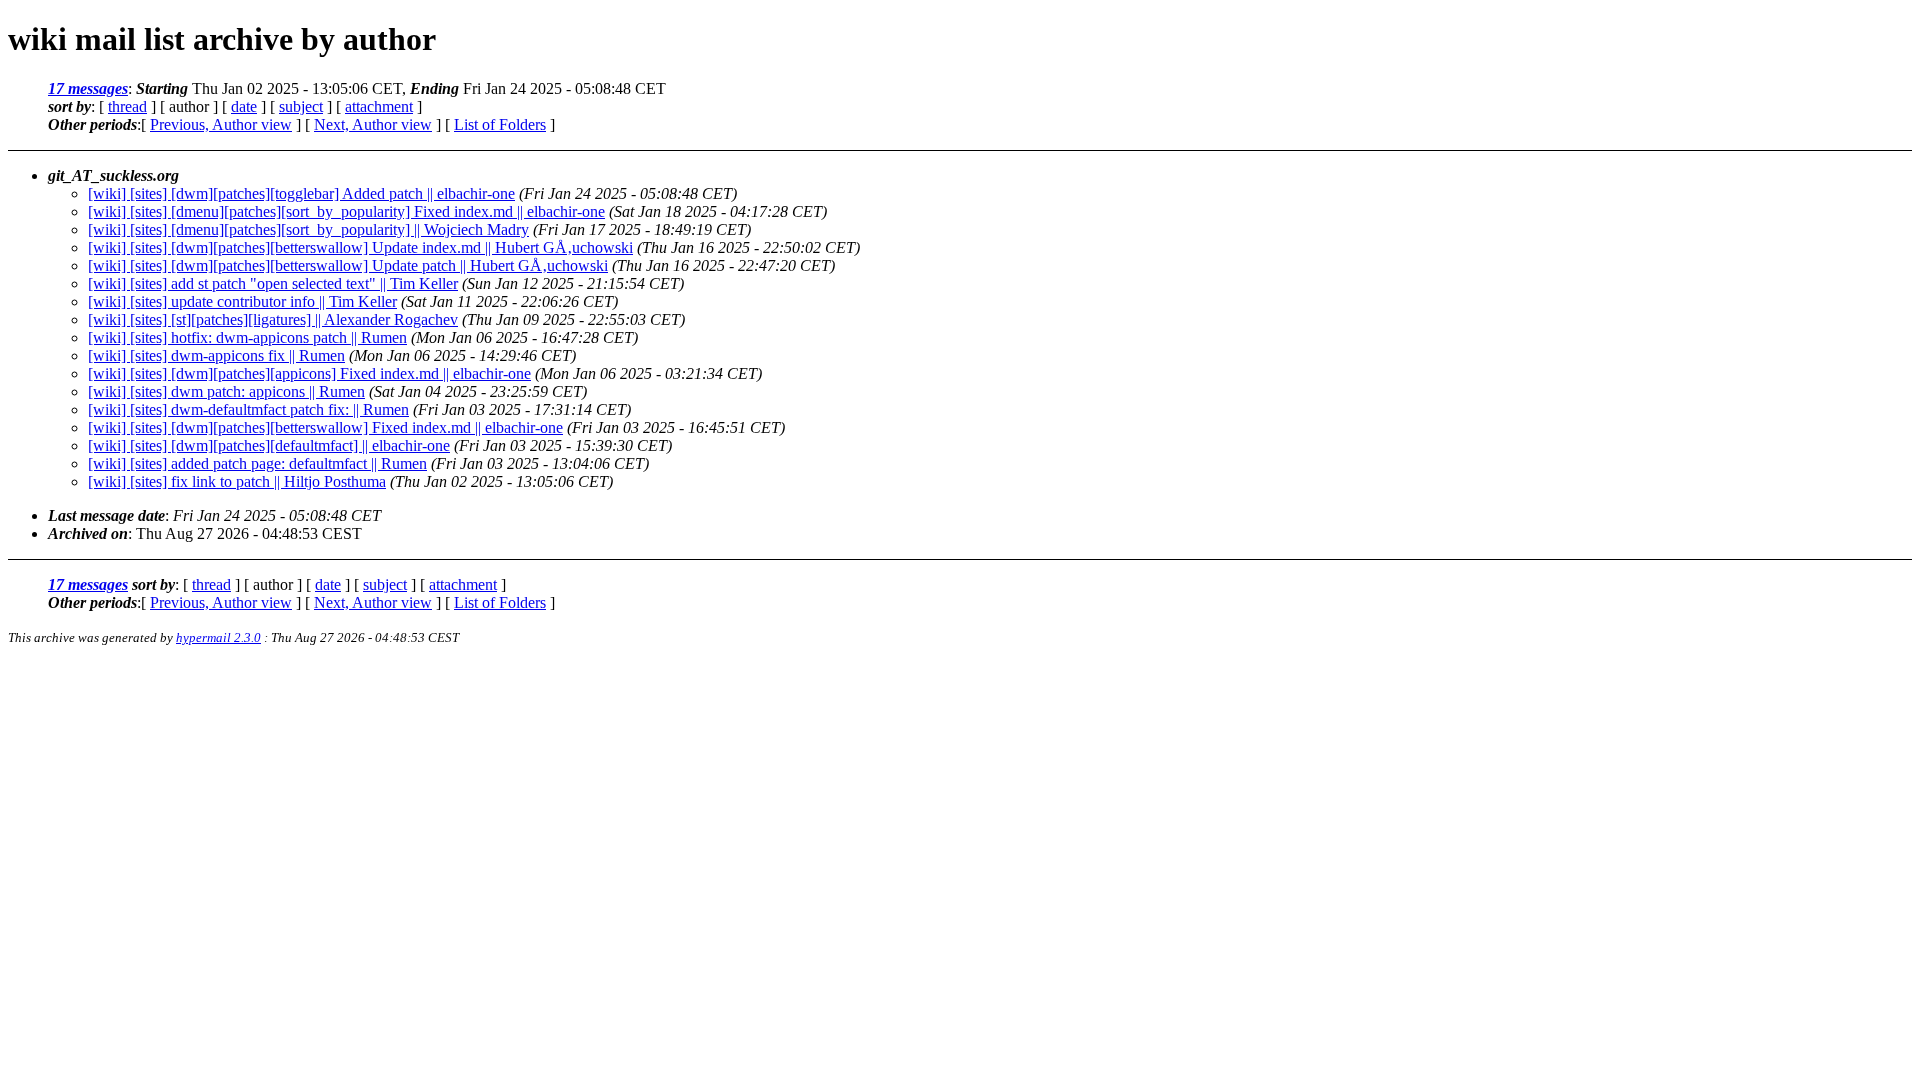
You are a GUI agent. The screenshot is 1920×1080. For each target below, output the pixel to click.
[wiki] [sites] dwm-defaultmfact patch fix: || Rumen (248, 409)
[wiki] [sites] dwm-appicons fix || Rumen (216, 355)
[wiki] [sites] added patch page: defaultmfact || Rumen (257, 463)
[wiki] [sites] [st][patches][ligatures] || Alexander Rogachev (273, 319)
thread (127, 106)
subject (301, 106)
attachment (379, 106)
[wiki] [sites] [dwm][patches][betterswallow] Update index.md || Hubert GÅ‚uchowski (360, 247)
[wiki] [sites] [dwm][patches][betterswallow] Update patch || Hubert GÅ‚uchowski (348, 265)
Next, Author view (373, 124)
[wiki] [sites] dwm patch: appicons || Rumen (226, 391)
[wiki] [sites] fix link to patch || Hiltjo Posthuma (237, 481)
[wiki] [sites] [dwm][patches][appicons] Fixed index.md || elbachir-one (309, 373)
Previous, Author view (221, 124)
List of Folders (500, 124)
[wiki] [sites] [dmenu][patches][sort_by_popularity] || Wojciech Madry (308, 229)
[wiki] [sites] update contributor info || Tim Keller (242, 301)
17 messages (88, 88)
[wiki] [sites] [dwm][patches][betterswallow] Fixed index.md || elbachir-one (325, 427)
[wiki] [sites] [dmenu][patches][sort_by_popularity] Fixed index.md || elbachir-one (346, 211)
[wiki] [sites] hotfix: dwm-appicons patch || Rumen (247, 337)
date (244, 106)
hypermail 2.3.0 (218, 637)
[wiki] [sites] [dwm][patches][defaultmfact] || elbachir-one (269, 445)
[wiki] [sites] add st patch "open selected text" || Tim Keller (273, 283)
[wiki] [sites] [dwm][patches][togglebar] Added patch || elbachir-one (301, 193)
